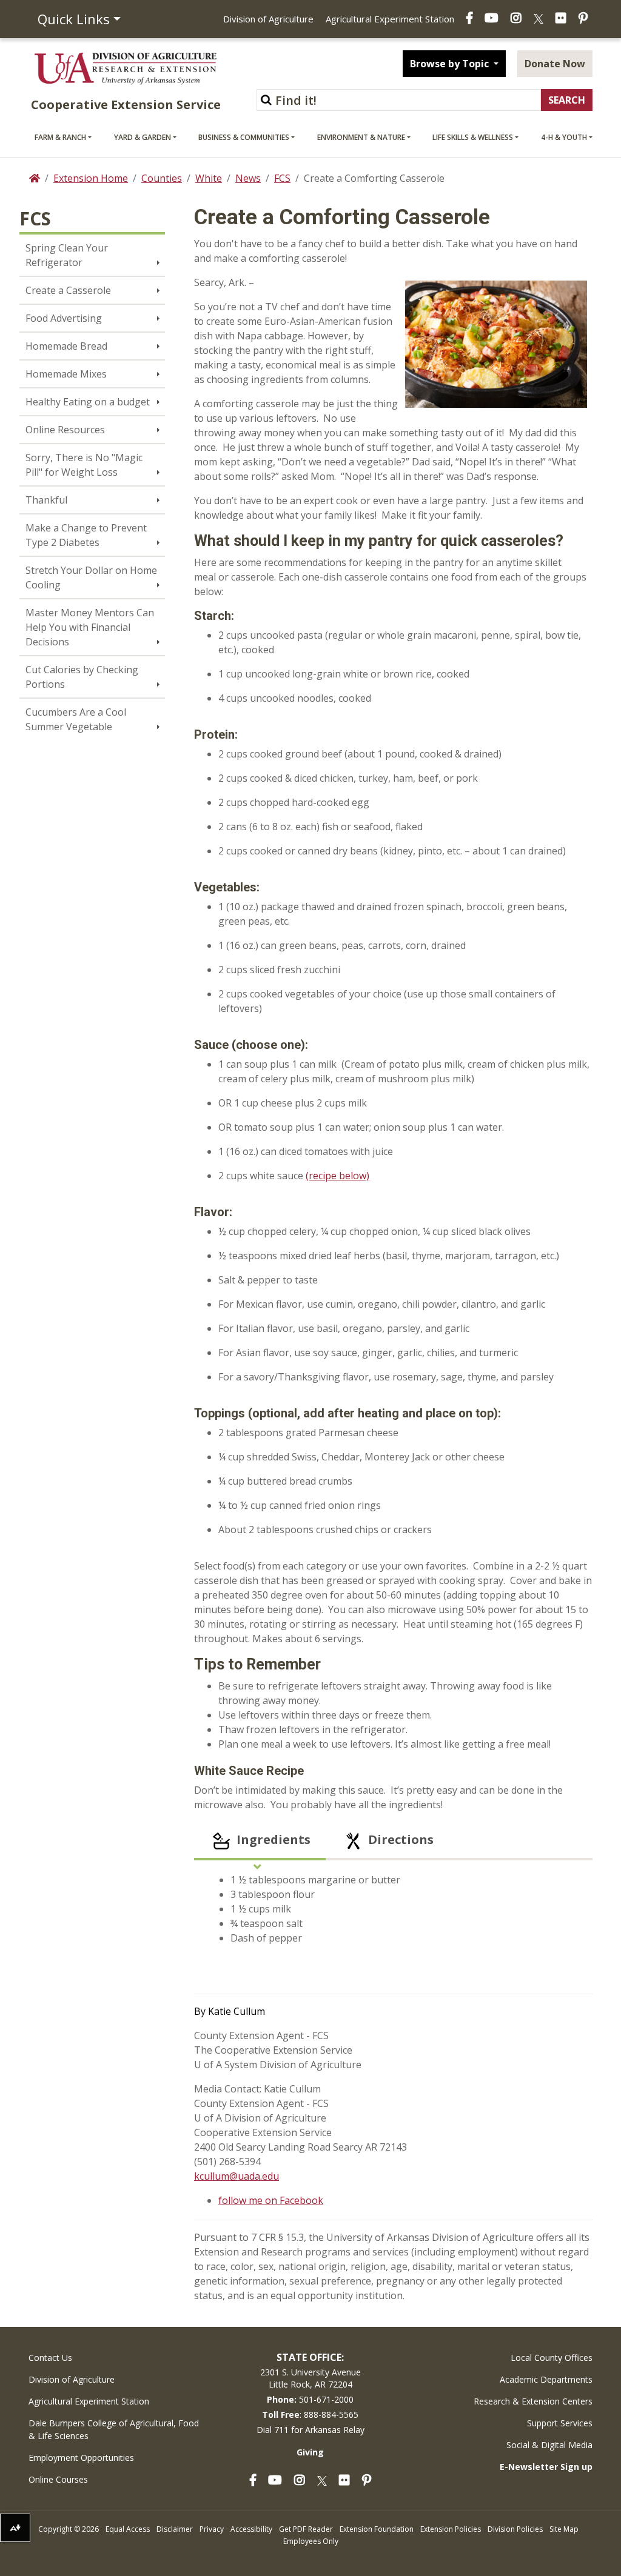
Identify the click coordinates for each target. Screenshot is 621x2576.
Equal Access (128, 2529)
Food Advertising (64, 318)
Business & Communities (244, 137)
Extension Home (91, 178)
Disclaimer (175, 2529)
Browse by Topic (451, 64)
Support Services (560, 2423)
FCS (282, 178)
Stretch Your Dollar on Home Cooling (91, 577)
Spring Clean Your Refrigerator (67, 255)
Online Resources (65, 430)
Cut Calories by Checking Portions (82, 677)
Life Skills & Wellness (473, 137)
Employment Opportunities (81, 2458)
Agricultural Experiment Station (390, 19)
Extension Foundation (377, 2529)
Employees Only (311, 2541)
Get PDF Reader (306, 2529)
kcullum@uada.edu (237, 2176)
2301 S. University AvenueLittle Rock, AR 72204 (310, 2378)
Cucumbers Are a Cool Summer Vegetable (76, 719)
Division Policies (515, 2529)
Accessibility (251, 2529)
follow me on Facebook (271, 2200)
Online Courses (58, 2479)
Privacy (212, 2529)
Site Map (564, 2529)
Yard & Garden (143, 137)
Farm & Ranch (60, 137)
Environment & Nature (361, 137)
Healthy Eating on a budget (88, 402)
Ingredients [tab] (272, 1839)
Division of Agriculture (268, 19)
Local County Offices (552, 2358)
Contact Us (50, 2358)
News (248, 178)
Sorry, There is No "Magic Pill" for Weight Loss (84, 465)
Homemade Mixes (66, 374)
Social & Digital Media (549, 2445)
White (209, 178)
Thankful (46, 500)
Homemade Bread (66, 346)
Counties (162, 178)
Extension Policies (451, 2529)
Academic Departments (546, 2379)
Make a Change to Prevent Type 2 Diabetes (86, 535)
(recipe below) (337, 1176)
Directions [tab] (399, 1839)
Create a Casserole (68, 290)
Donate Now (555, 64)
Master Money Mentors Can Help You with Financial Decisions (90, 627)
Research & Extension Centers (533, 2401)
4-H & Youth (564, 137)
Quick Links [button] (74, 19)
